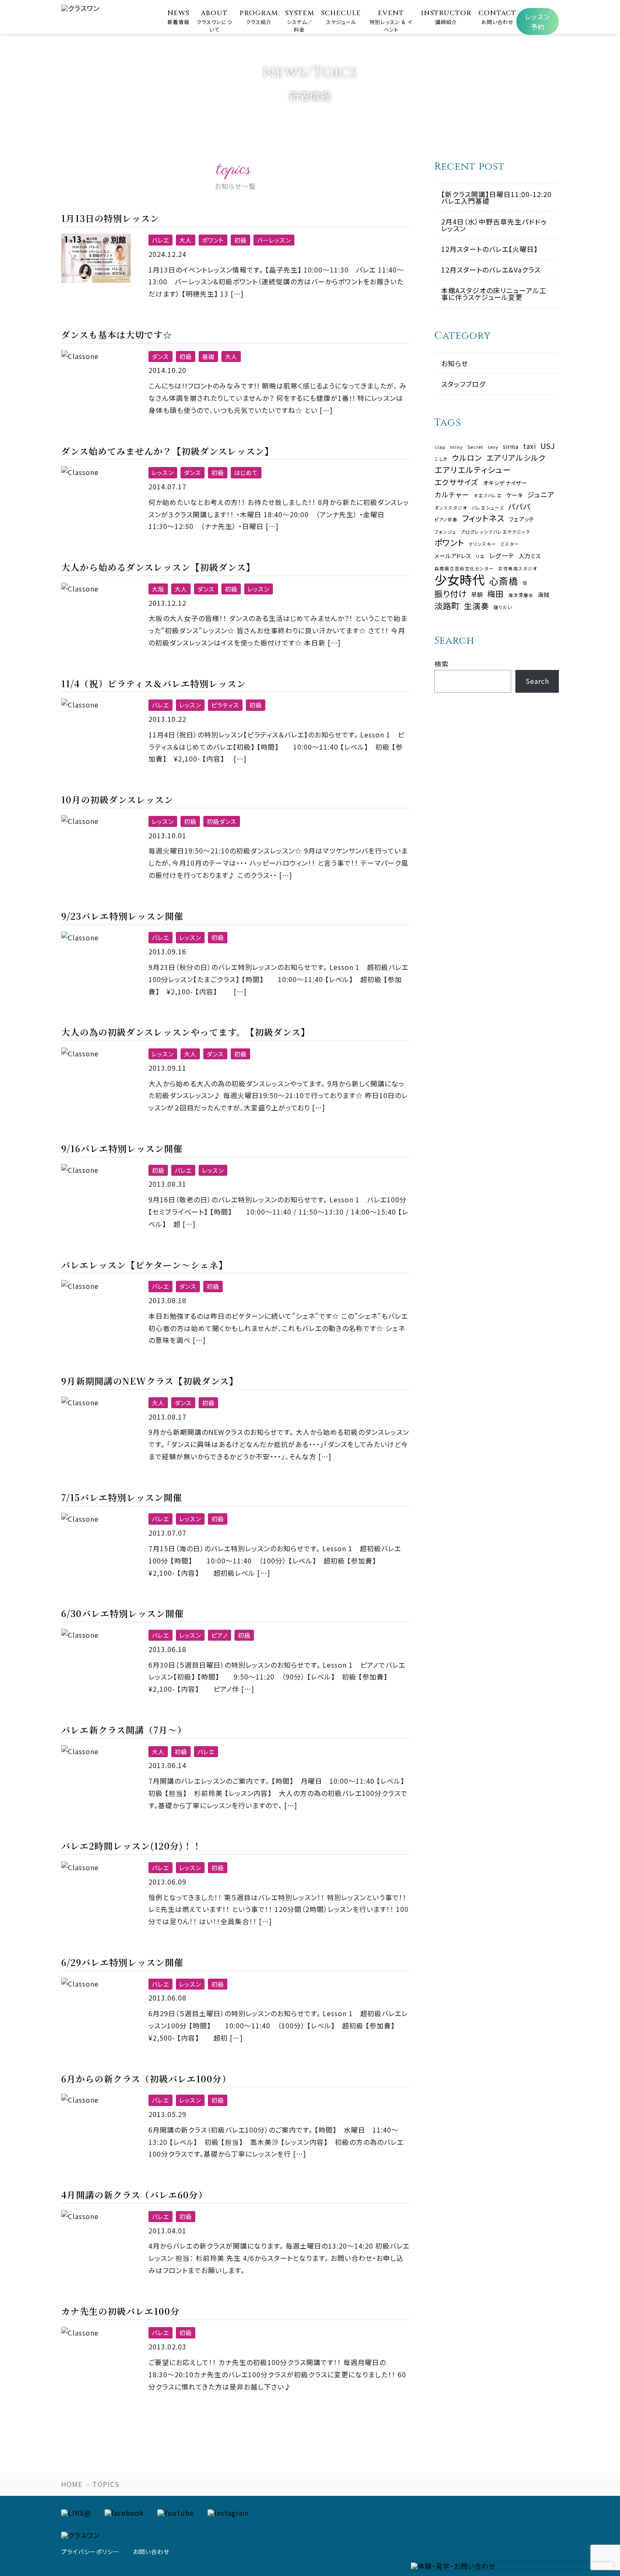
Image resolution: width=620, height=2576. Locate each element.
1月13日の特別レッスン (110, 218)
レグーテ (502, 555)
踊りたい (503, 608)
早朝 (477, 595)
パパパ (520, 507)
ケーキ (515, 495)
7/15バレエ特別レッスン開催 (122, 1497)
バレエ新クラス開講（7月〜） (124, 1730)
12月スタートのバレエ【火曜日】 (489, 249)
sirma (511, 447)
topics (106, 2484)
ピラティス (225, 705)
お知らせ (455, 363)
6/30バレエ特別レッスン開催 (123, 1613)
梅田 (496, 594)
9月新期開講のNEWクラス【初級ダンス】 (150, 1381)
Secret (475, 447)
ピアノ (220, 1635)
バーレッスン (274, 240)
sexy (493, 447)
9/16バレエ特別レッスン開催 (122, 1148)
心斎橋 (504, 581)
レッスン (163, 473)
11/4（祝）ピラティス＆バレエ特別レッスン (154, 683)
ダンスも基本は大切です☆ (117, 335)
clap (440, 447)
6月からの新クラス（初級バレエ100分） (146, 2079)
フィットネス (483, 518)
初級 (240, 240)
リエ (480, 557)
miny (457, 447)
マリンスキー (483, 544)
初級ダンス (222, 821)
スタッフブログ (463, 384)
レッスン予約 (538, 22)
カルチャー (452, 495)
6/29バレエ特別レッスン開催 (122, 1962)
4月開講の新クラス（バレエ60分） (134, 2195)
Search (537, 681)
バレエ (160, 240)
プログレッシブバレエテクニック (495, 532)
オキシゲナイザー (505, 483)
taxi (530, 446)
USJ (548, 446)
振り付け (451, 593)
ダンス (160, 356)
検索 (442, 664)
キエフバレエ (488, 496)
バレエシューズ (488, 508)
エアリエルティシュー (473, 470)
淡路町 (447, 606)
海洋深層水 (521, 595)
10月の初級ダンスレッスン (117, 799)
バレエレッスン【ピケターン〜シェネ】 (144, 1265)
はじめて (246, 473)
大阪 (158, 589)
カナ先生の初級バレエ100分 (120, 2311)
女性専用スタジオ (518, 569)
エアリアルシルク (516, 458)
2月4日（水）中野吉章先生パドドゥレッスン (494, 225)
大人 (186, 240)
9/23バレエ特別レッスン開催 (122, 916)
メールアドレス (453, 556)
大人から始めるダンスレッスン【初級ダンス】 (158, 567)
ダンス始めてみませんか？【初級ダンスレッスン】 (167, 451)
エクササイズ (457, 482)
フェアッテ (522, 519)
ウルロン (467, 458)
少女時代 (460, 579)
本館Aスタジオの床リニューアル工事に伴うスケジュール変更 (494, 294)
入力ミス (530, 556)
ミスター (510, 544)
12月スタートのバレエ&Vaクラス (491, 270)
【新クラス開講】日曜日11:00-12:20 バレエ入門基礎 (496, 197)
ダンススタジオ (451, 508)
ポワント (213, 240)
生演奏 (477, 606)
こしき (441, 459)
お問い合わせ (151, 2552)
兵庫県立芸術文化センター (464, 569)
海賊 (544, 595)
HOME (72, 2484)
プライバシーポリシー (90, 2552)
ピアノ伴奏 (446, 520)
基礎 (208, 356)
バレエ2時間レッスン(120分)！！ (131, 1846)
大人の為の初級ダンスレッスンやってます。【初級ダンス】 (186, 1032)
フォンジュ (445, 532)
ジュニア (541, 495)
